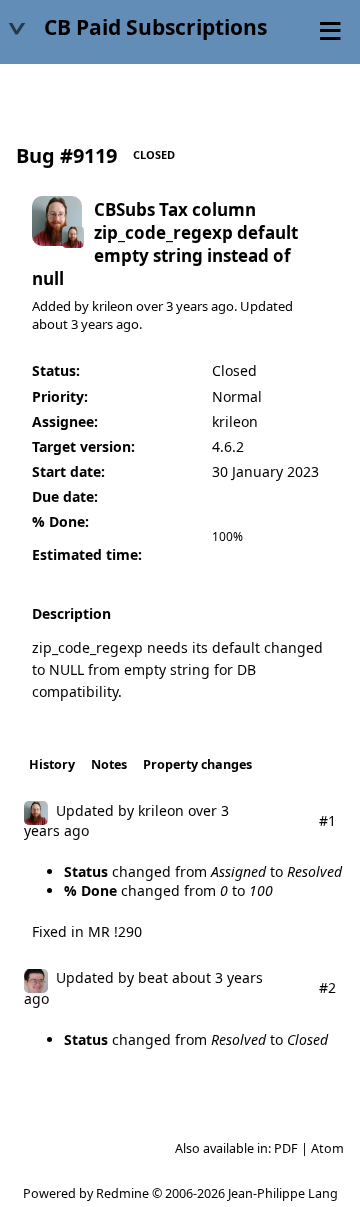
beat (153, 977)
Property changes (197, 764)
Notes (109, 764)
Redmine (122, 1193)
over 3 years (172, 306)
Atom (327, 1148)
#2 (327, 987)
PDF (286, 1148)
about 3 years (72, 324)
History (52, 764)
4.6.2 (228, 446)
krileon (112, 306)
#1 (327, 820)
